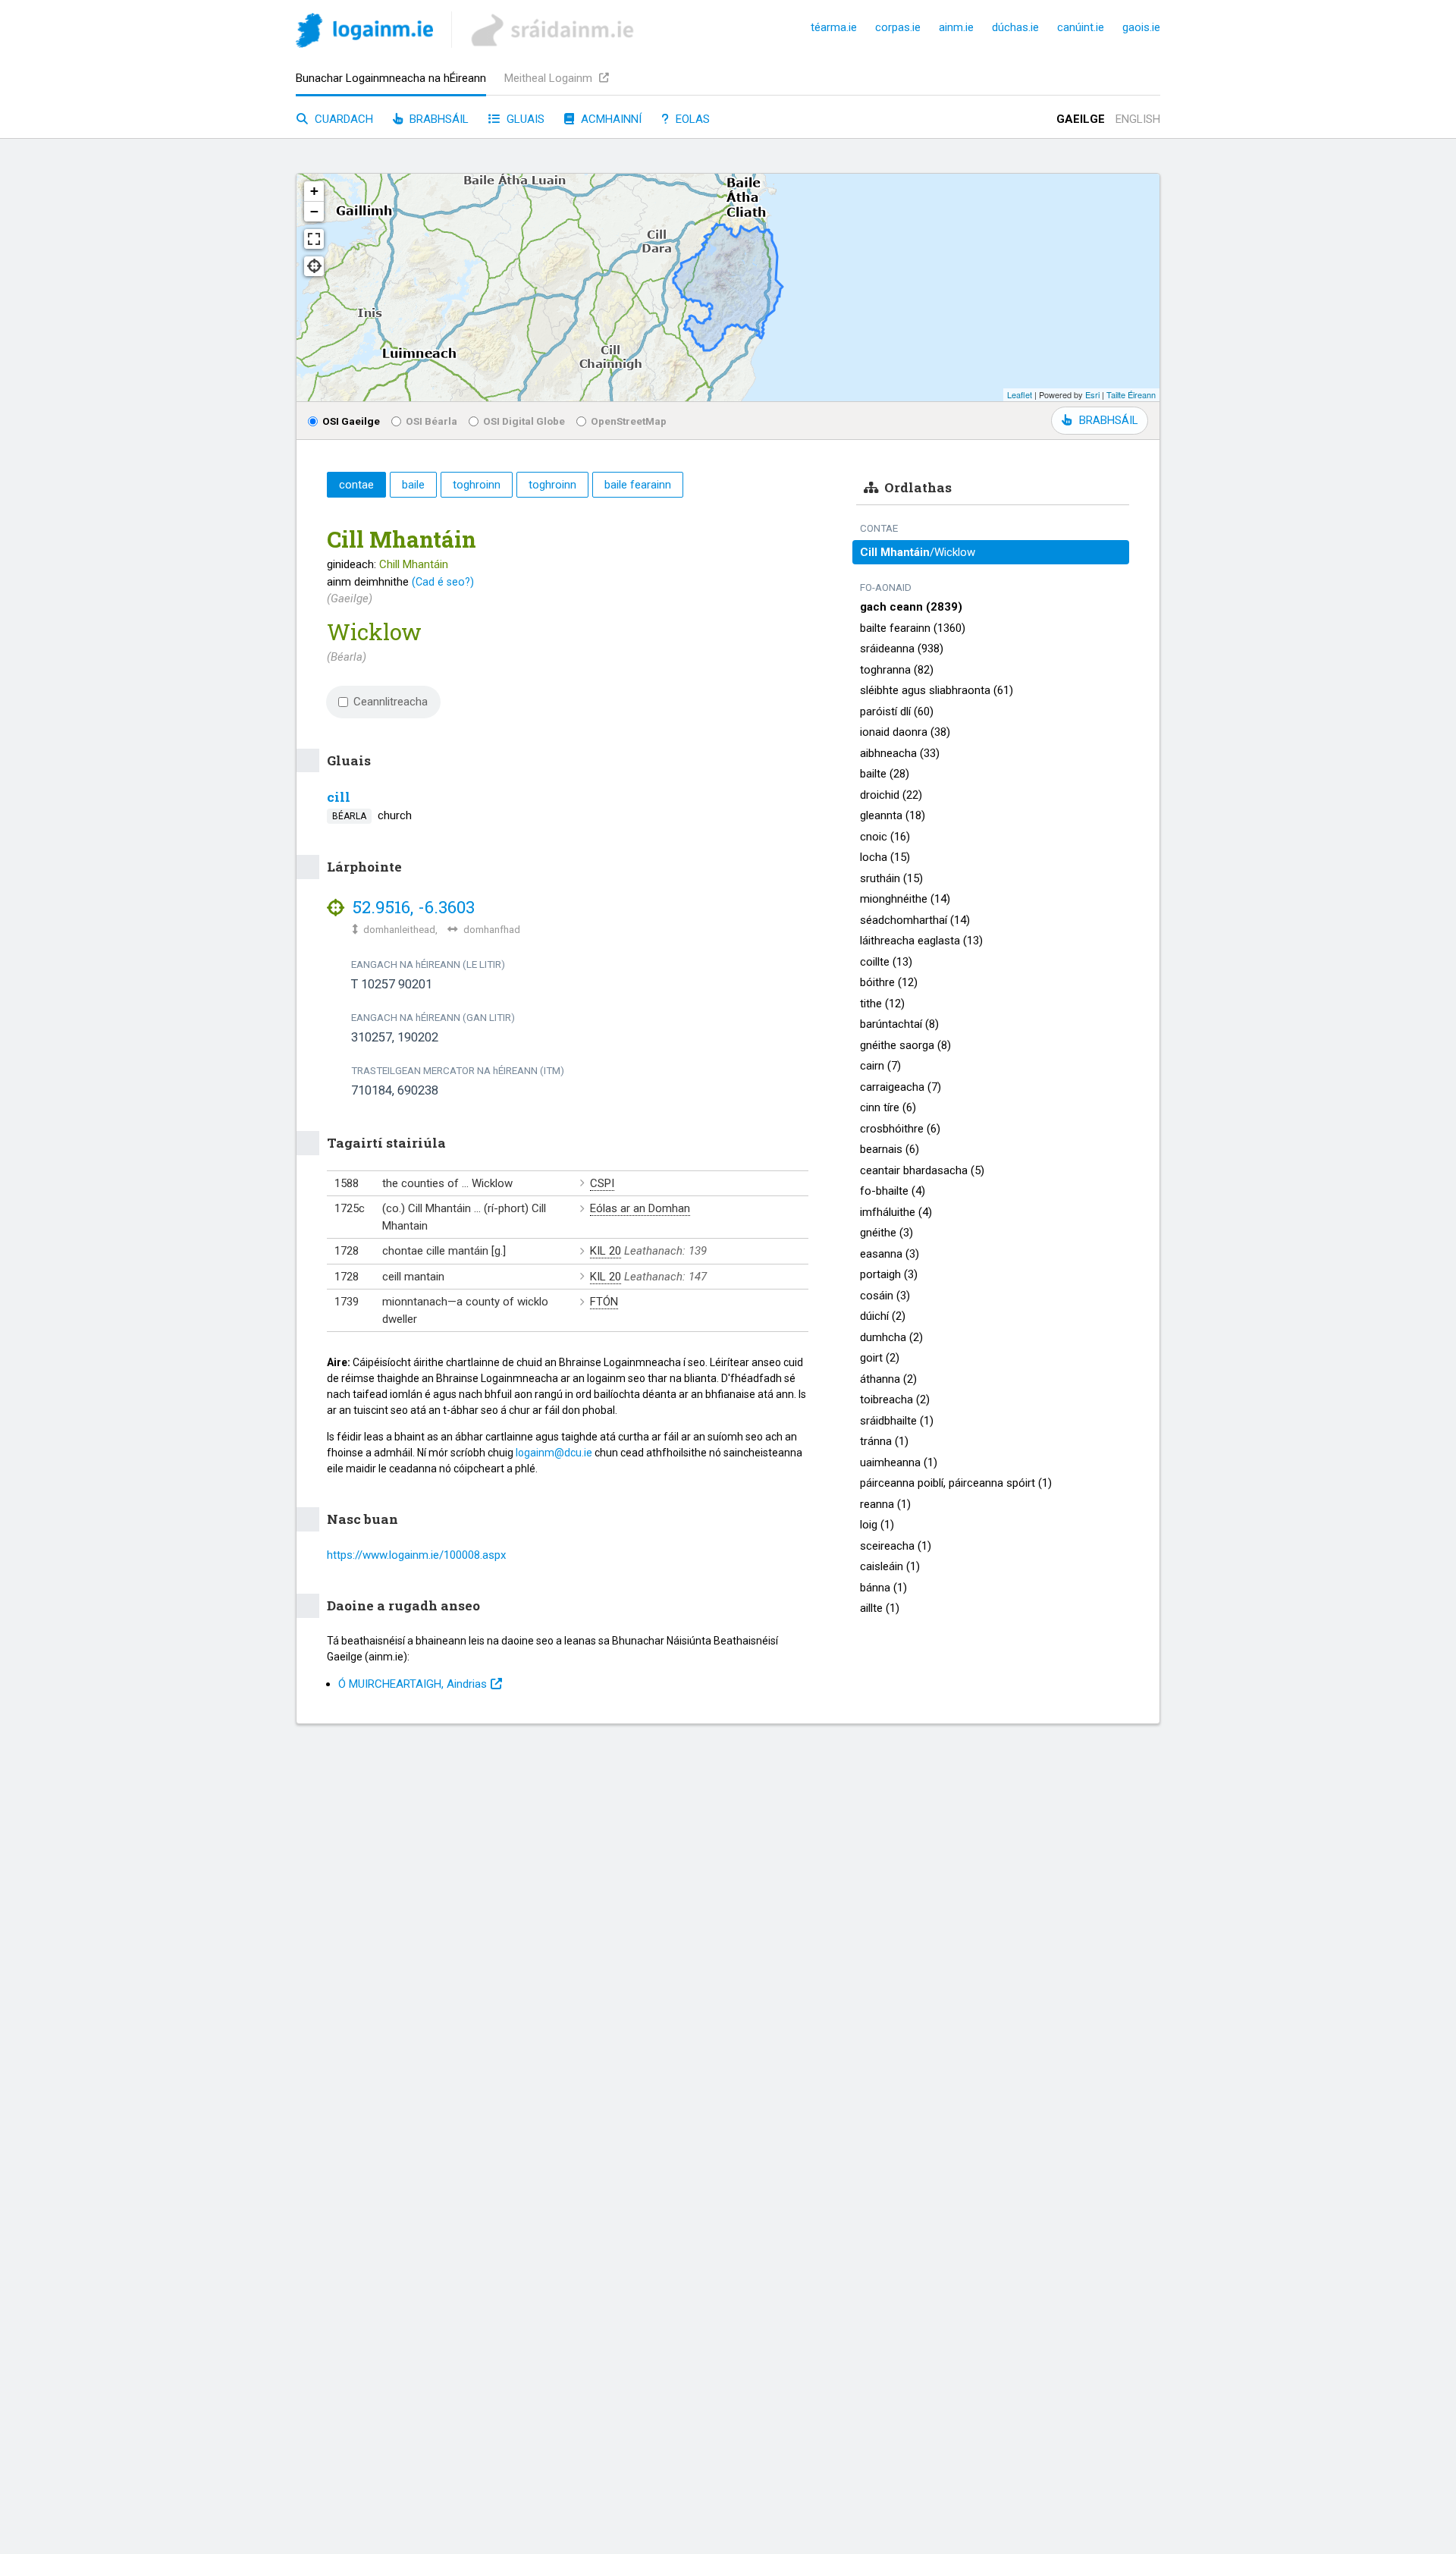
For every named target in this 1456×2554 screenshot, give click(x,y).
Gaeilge (1081, 119)
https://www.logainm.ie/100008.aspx (416, 1555)
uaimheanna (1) (899, 1462)
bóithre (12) (889, 982)
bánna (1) (883, 1588)
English (1138, 119)
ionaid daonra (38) (905, 732)
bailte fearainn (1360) (913, 628)
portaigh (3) (889, 1274)
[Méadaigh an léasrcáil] (314, 239)
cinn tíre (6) (888, 1107)
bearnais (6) (890, 1149)
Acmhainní (610, 119)
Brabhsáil (438, 119)
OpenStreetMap (629, 421)
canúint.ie (1081, 27)
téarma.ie (834, 27)
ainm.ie (956, 27)
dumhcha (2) (891, 1337)
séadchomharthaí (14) (915, 920)
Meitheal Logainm (550, 78)
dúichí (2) (883, 1316)
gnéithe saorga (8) (905, 1045)
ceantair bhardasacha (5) (922, 1170)
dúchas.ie (1015, 27)
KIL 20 (606, 1251)
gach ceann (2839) (911, 607)
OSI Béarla (431, 421)
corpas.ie (898, 27)
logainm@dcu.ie (554, 1453)
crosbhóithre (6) (900, 1129)
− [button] (314, 211)
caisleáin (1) (890, 1566)
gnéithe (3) (886, 1233)
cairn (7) (880, 1066)
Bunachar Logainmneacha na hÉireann (391, 78)
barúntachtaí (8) (899, 1024)
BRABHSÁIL (1108, 420)
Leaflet (1020, 394)
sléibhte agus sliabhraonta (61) (937, 690)
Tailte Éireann (1131, 394)
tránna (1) (884, 1441)
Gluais (524, 119)
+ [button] (314, 191)
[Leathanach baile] (364, 33)
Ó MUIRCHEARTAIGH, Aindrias (413, 1684)
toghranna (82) (897, 670)
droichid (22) (891, 795)
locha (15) (885, 857)
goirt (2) (880, 1358)
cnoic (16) (885, 837)
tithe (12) (882, 1004)
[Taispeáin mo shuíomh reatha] (314, 266)
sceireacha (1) (896, 1546)
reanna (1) (885, 1504)
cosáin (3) (885, 1296)
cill (339, 797)
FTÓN (604, 1302)
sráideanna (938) (902, 649)
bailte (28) (885, 774)
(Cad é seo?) (443, 582)
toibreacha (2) (895, 1400)
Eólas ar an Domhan (640, 1208)
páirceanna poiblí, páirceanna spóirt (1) (956, 1483)
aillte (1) (880, 1608)
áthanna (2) (888, 1379)
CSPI (602, 1183)
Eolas (691, 119)
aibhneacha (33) (900, 753)
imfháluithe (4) (896, 1212)
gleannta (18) (893, 815)
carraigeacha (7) (901, 1087)
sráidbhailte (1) (897, 1421)
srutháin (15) (891, 878)
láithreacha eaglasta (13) (921, 941)
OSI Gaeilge (351, 421)
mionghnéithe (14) (905, 899)
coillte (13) (886, 962)
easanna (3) (890, 1254)
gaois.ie (1141, 27)
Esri (1092, 394)
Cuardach (342, 119)
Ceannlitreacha (391, 702)
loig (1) (877, 1525)
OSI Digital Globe (524, 421)
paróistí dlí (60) (897, 712)
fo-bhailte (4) (893, 1191)
